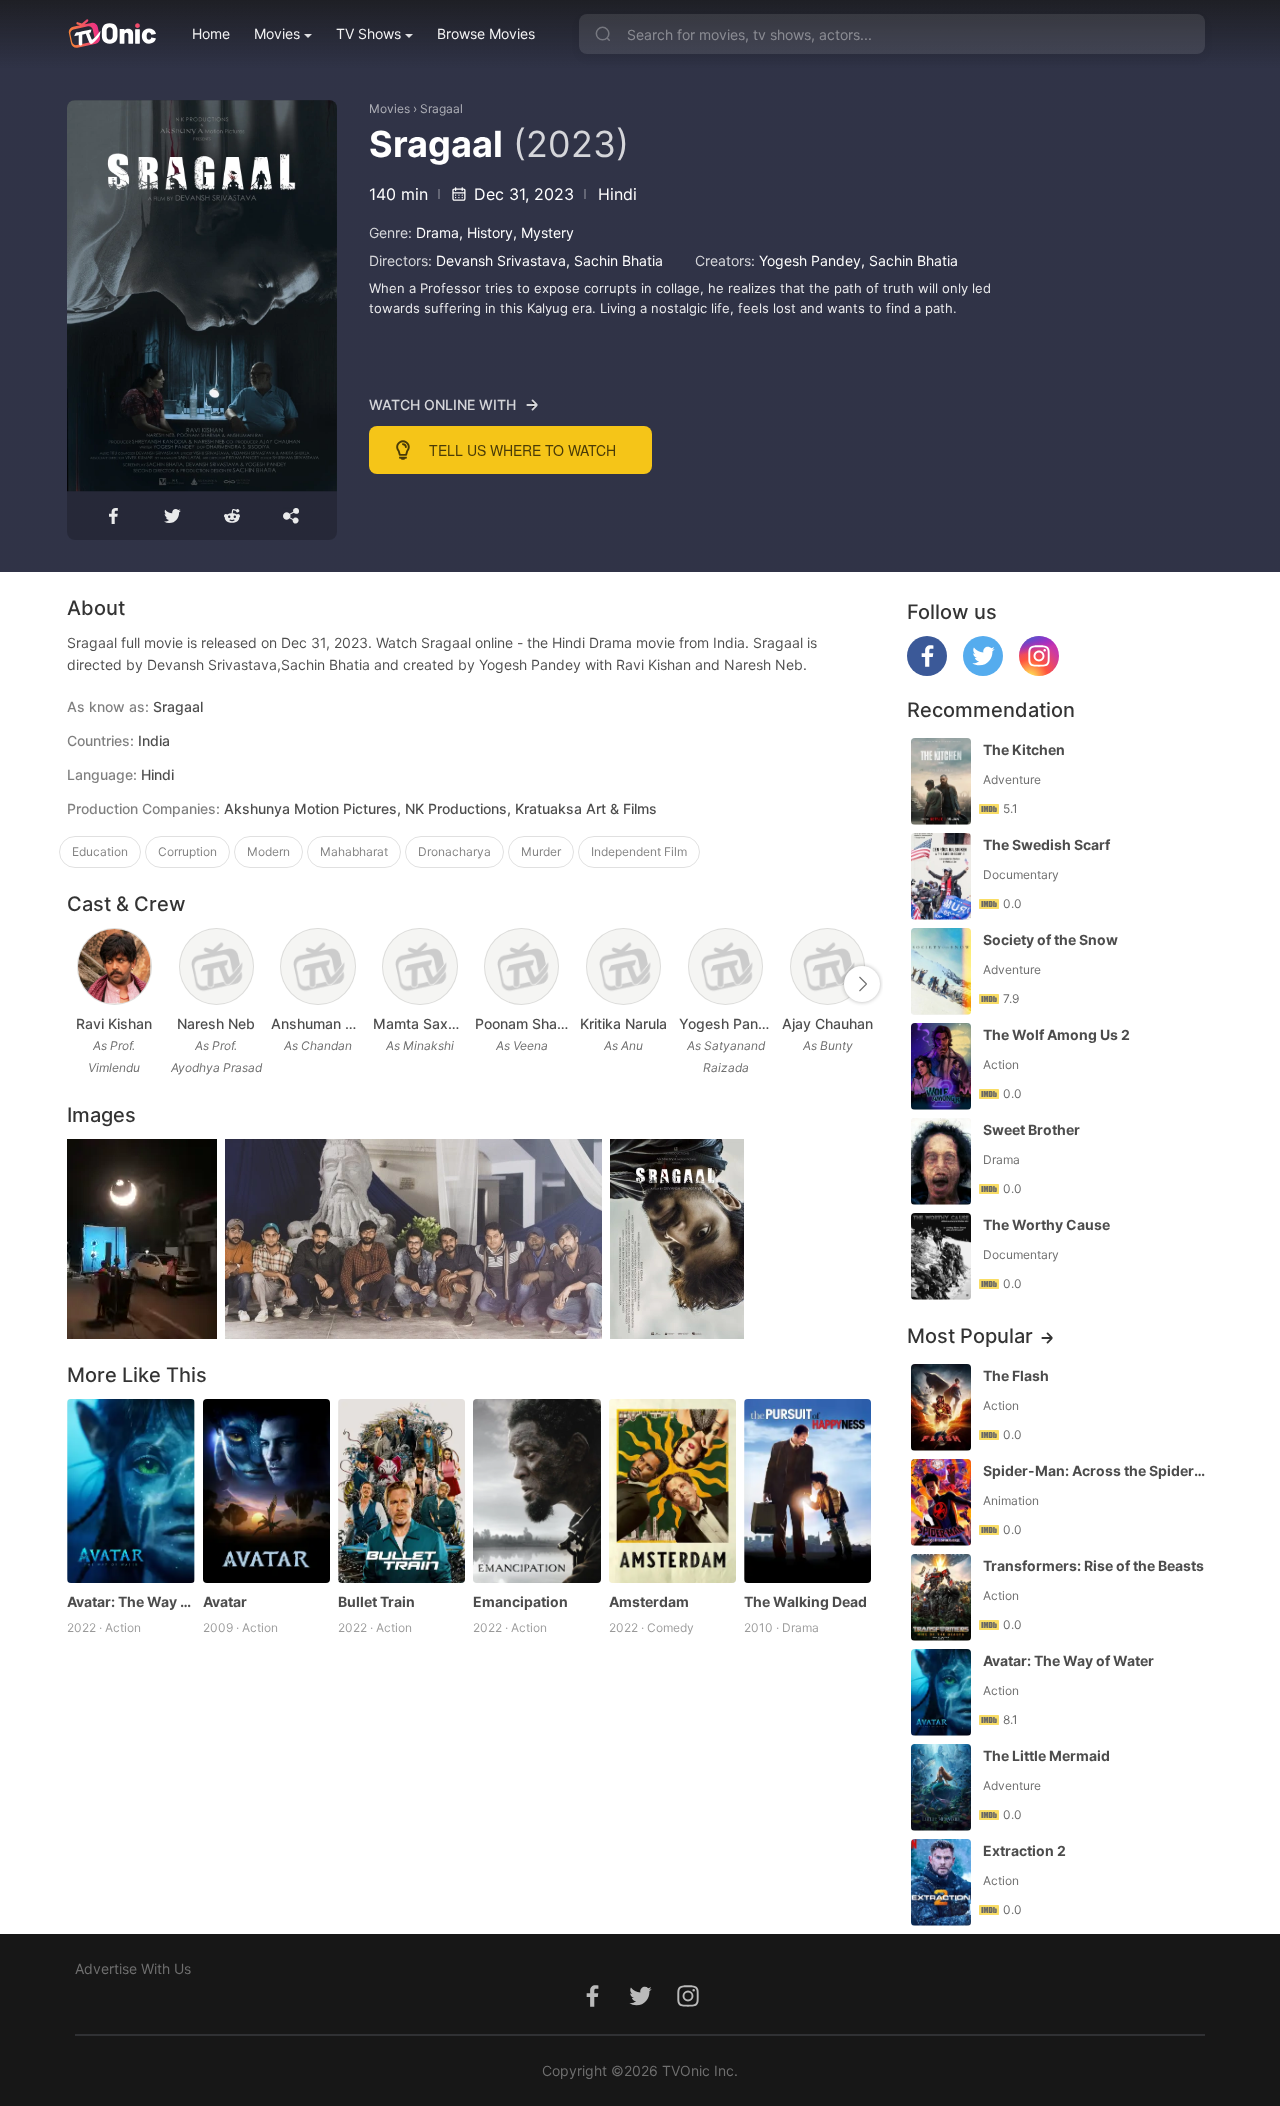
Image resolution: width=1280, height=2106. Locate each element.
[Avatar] (266, 1491)
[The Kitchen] (941, 781)
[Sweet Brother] (941, 1161)
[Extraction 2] (941, 1882)
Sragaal (441, 108)
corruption (187, 851)
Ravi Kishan (114, 1023)
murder (541, 851)
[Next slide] (862, 984)
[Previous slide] (80, 984)
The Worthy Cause (1046, 1224)
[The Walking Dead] (807, 1491)
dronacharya (454, 851)
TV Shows (368, 33)
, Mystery (543, 232)
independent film (639, 851)
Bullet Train (376, 1601)
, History (486, 232)
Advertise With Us (133, 1968)
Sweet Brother (1031, 1129)
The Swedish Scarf (1046, 844)
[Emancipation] (536, 1491)
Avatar (225, 1601)
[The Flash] (941, 1407)
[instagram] (1039, 670)
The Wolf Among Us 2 (1056, 1034)
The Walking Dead (805, 1601)
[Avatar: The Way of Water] (130, 1491)
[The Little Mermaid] (941, 1787)
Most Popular (970, 1336)
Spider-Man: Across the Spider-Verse (1096, 1470)
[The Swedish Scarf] (941, 876)
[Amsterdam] (672, 1491)
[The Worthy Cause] (941, 1256)
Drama (437, 232)
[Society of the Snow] (941, 971)
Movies (277, 33)
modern (268, 851)
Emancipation (520, 1601)
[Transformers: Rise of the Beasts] (941, 1597)
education (100, 851)
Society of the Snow (1050, 939)
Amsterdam (649, 1601)
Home (211, 33)
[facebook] (927, 670)
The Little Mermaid (1046, 1755)
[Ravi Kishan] (114, 966)
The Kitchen (1024, 749)
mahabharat (354, 851)
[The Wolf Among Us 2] (941, 1066)
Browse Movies (486, 33)
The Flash (1016, 1375)
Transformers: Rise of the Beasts (1093, 1565)
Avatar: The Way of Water (130, 1601)
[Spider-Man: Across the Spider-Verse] (941, 1502)
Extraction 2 (1024, 1850)
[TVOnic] (111, 34)
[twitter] (983, 670)
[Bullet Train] (401, 1491)
